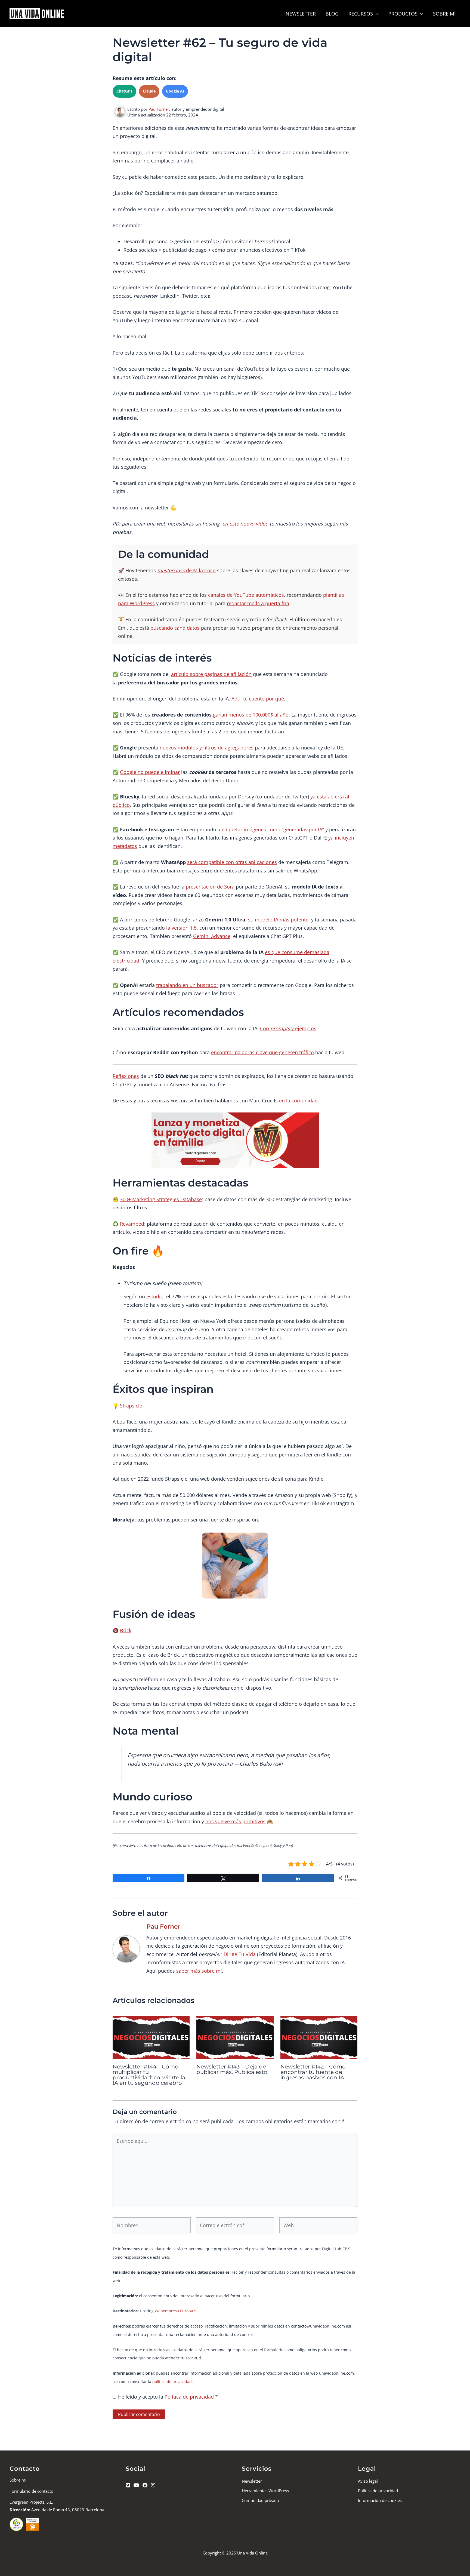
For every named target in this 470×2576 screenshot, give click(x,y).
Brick (126, 1630)
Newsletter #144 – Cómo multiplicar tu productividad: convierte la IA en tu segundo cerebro (149, 2075)
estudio (155, 1296)
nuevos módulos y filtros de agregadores (207, 748)
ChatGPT (124, 91)
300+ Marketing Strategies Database (161, 1199)
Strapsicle (131, 1406)
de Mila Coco (186, 570)
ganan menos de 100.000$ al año (251, 715)
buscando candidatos (175, 628)
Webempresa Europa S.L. (178, 2311)
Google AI (175, 91)
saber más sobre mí (199, 1971)
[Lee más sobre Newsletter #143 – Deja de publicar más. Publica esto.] (235, 2037)
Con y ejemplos (288, 1028)
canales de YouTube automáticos (246, 595)
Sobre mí (18, 2480)
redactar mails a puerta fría (258, 603)
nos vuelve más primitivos (235, 1821)
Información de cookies (380, 2500)
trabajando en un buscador (187, 985)
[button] (376, 14)
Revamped (132, 1224)
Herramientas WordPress (265, 2491)
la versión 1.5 (181, 928)
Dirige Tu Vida (240, 1954)
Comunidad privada (260, 2500)
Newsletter (252, 2481)
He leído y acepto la (168, 2397)
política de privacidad (172, 2382)
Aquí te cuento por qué (258, 699)
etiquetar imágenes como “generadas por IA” (273, 829)
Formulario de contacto (31, 2491)
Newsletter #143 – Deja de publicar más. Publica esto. (232, 2069)
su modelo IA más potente (278, 920)
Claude (149, 91)
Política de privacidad (190, 2397)
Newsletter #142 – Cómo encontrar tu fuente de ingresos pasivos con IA (313, 2072)
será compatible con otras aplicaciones (232, 862)
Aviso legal (368, 2481)
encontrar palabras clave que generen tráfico (262, 1052)
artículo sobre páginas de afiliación (211, 674)
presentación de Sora (210, 887)
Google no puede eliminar (150, 772)
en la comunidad (298, 1101)
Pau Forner (159, 109)
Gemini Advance (212, 936)
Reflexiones (126, 1076)
